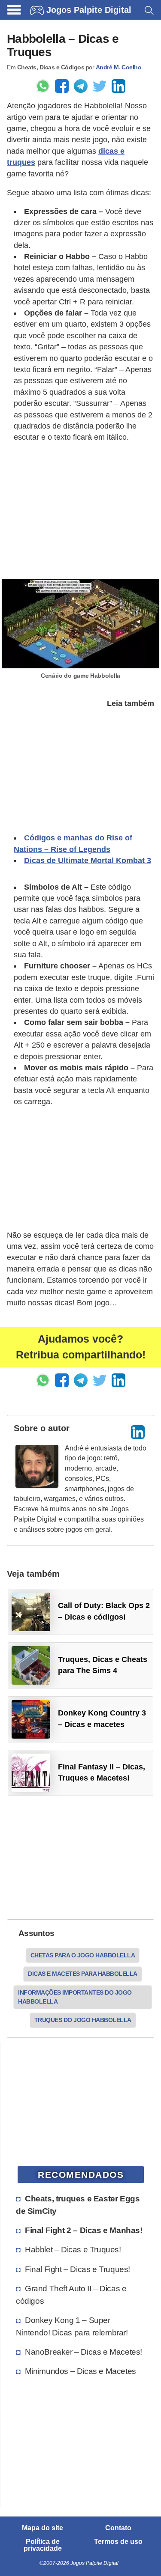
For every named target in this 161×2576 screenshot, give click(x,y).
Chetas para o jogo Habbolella (83, 1955)
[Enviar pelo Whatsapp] (43, 86)
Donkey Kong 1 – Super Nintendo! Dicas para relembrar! (72, 2326)
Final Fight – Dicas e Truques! (77, 2269)
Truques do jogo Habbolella (83, 2020)
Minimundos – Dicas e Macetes (80, 2371)
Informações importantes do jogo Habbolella (75, 1997)
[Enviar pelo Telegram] (81, 86)
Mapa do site (43, 2528)
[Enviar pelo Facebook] (62, 86)
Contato (118, 2528)
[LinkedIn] (138, 1432)
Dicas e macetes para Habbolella (83, 1974)
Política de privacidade (43, 2545)
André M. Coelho (119, 67)
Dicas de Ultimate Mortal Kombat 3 (88, 861)
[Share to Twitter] (100, 86)
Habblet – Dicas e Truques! (73, 2249)
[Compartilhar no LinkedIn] (118, 86)
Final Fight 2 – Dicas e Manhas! (84, 2230)
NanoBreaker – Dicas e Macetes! (84, 2352)
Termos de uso (118, 2542)
